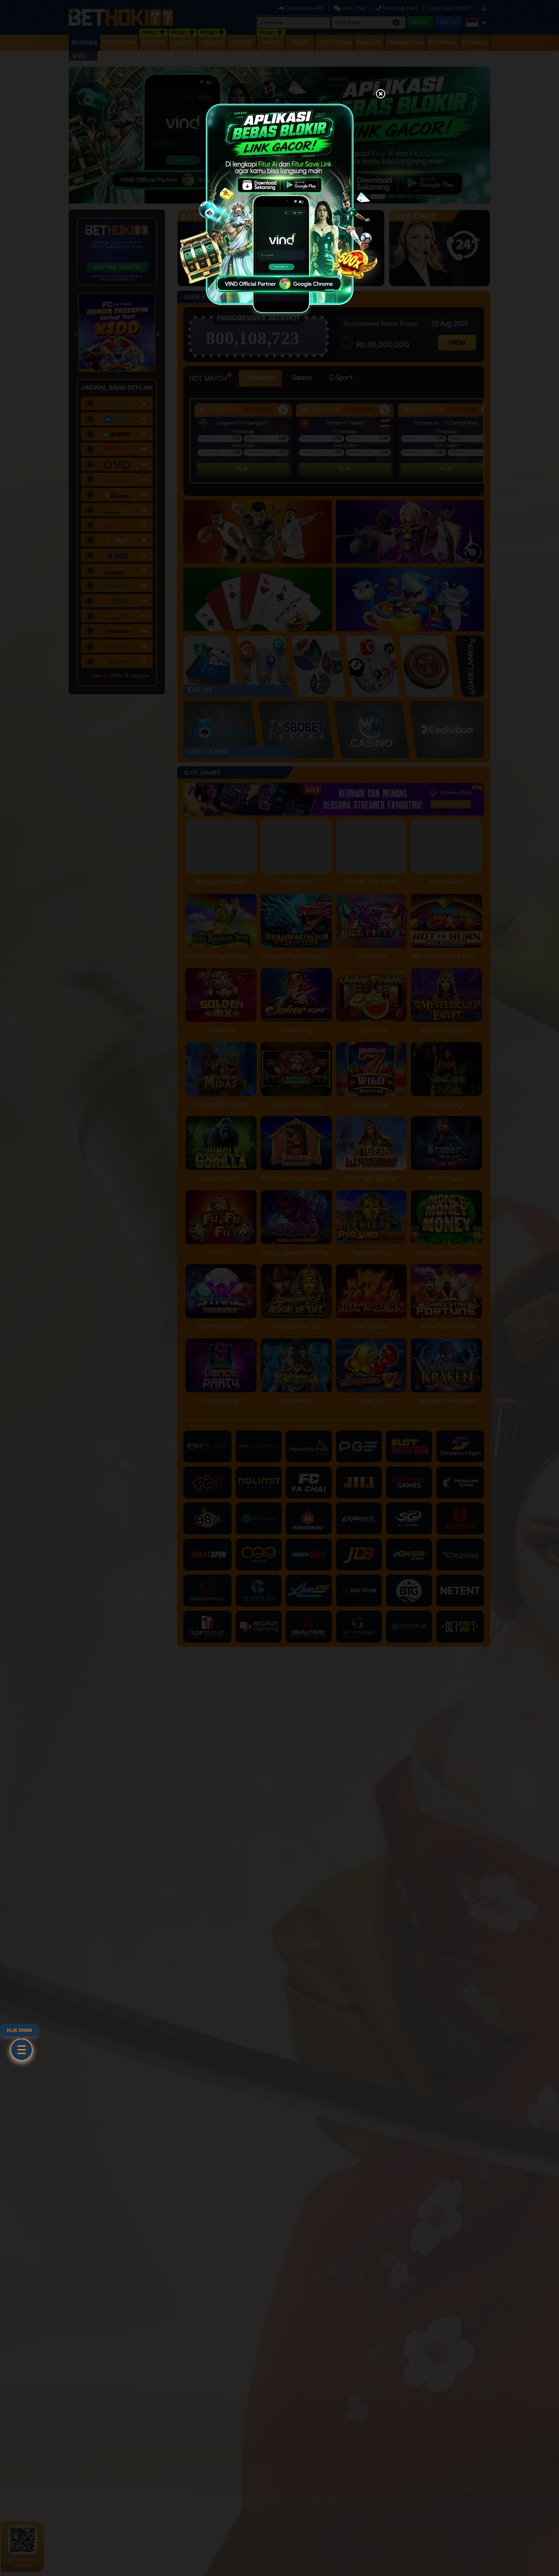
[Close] (381, 95)
